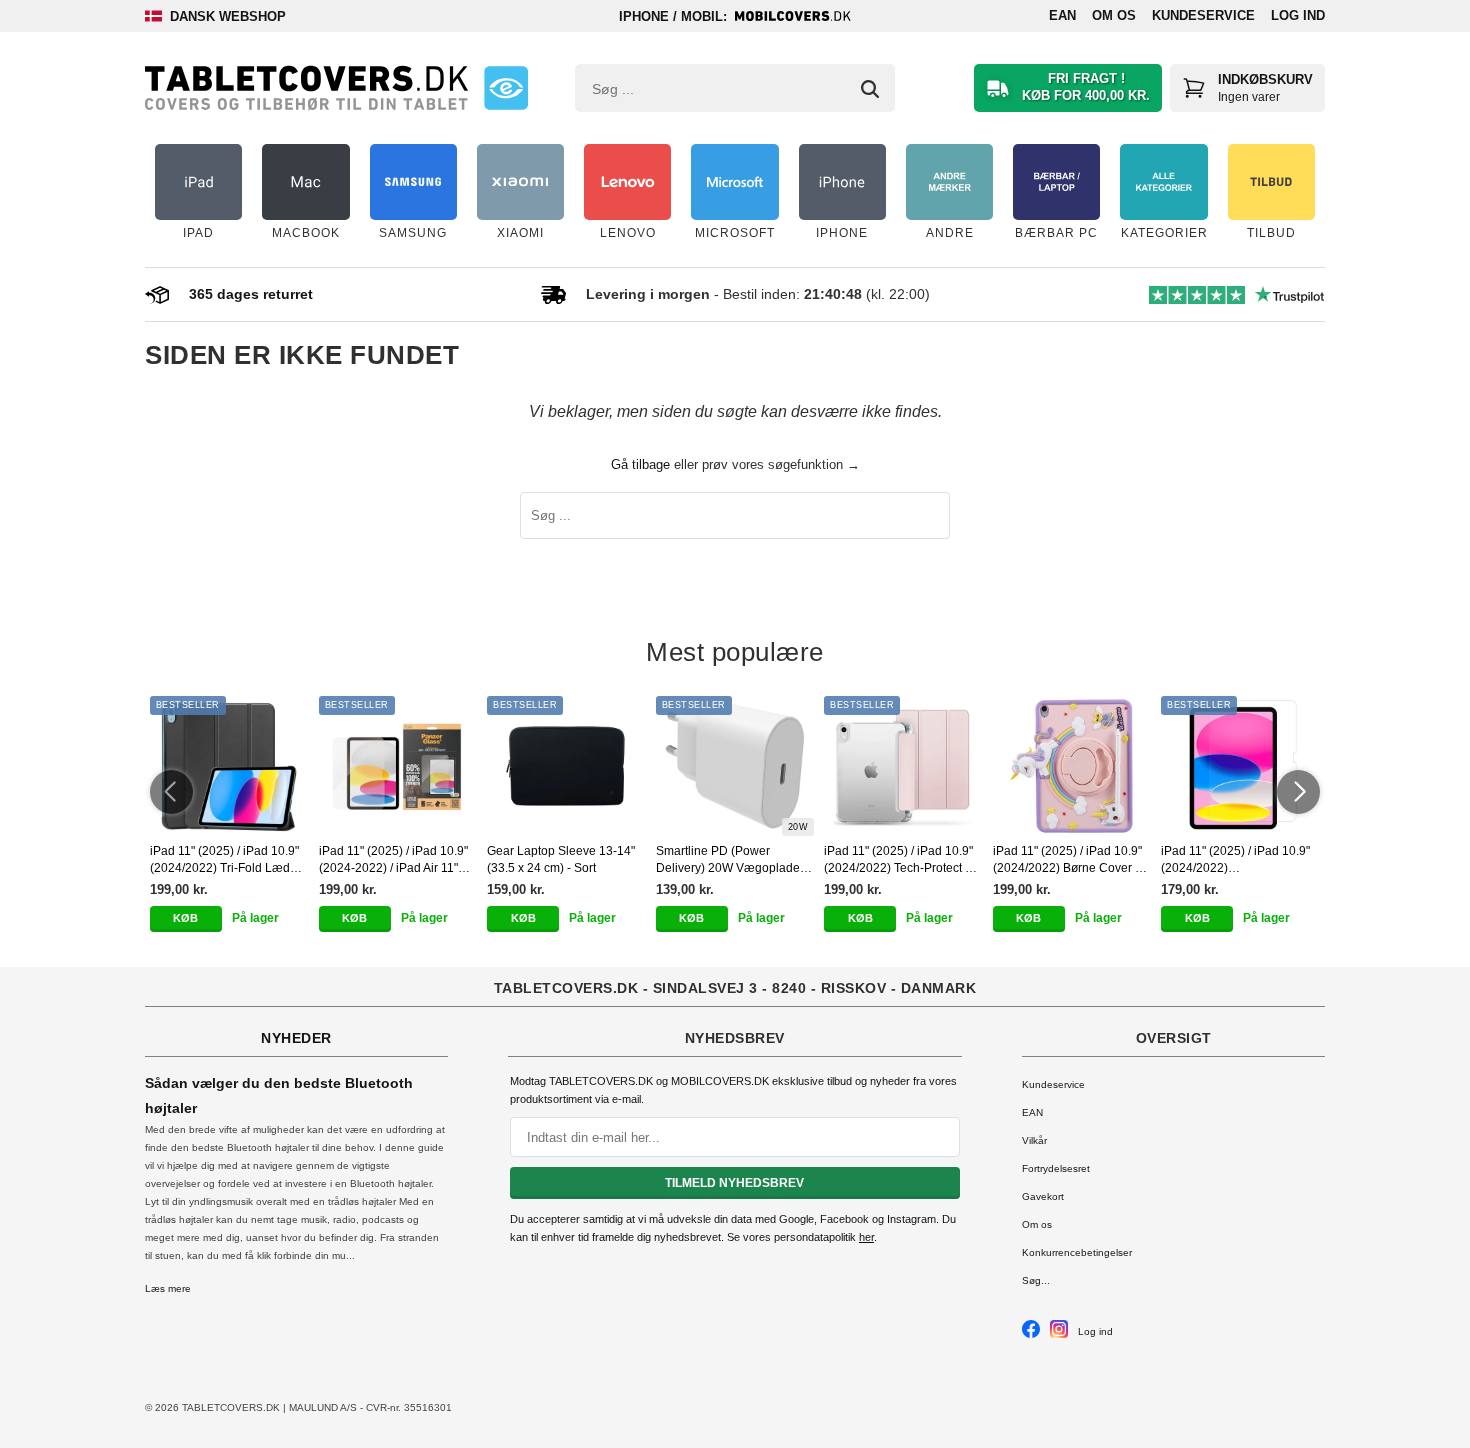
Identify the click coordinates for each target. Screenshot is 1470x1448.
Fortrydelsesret (1056, 1168)
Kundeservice (1203, 15)
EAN (1062, 15)
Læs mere (168, 1288)
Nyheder (296, 1038)
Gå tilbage (640, 464)
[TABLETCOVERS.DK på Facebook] (1031, 1334)
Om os (1114, 15)
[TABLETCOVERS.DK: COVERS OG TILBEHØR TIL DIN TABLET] (306, 88)
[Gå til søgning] (870, 89)
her (866, 1237)
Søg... (1036, 1280)
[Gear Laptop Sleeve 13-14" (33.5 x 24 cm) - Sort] (566, 766)
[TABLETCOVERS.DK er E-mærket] (506, 88)
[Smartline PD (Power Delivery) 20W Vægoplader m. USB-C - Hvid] (735, 766)
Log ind (1298, 15)
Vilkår (1034, 1140)
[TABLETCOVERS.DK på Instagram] (1059, 1334)
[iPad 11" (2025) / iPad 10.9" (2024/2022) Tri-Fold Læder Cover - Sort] (229, 766)
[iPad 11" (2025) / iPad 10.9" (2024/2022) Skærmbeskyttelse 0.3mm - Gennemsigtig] (1240, 766)
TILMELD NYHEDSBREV (734, 1183)
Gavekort (1043, 1196)
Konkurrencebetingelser (1077, 1252)
